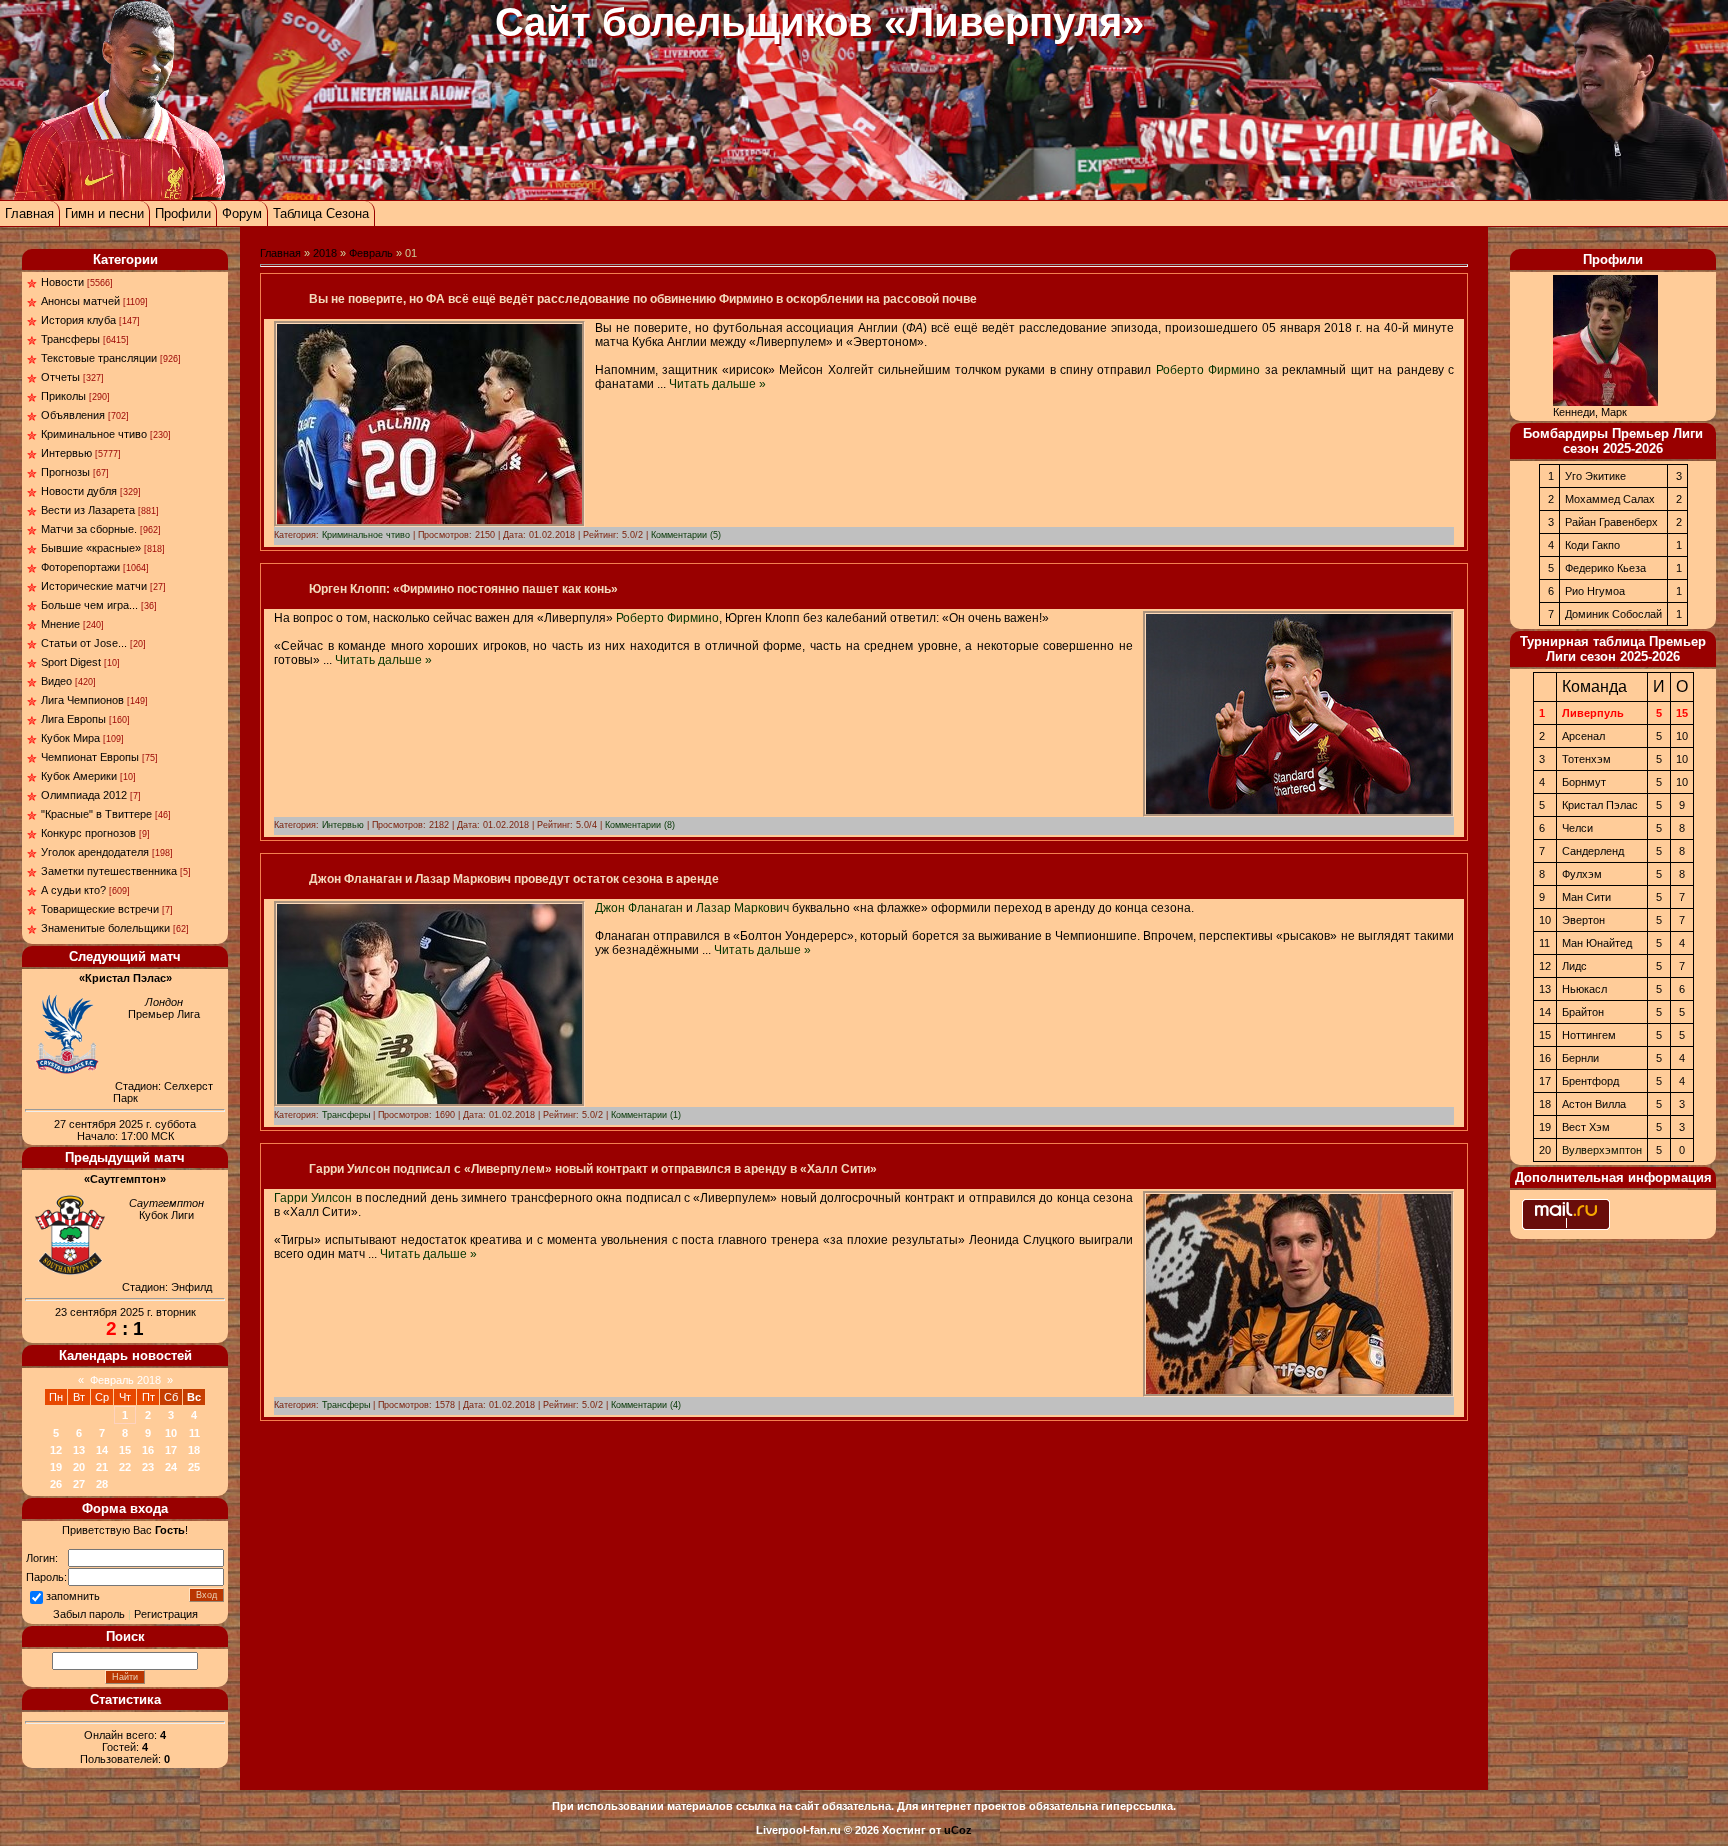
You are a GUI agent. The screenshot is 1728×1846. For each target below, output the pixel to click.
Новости (62, 282)
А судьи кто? (73, 890)
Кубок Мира (70, 738)
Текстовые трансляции (99, 358)
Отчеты (60, 377)
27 (79, 1484)
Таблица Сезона (321, 213)
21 (102, 1467)
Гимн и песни (104, 213)
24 (171, 1467)
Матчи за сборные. (89, 529)
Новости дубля (79, 491)
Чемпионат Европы (90, 757)
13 (79, 1450)
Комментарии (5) (686, 535)
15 (125, 1450)
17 (171, 1450)
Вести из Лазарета (88, 510)
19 (56, 1467)
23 (148, 1467)
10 (171, 1433)
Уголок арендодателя (95, 852)
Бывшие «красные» (91, 548)
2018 (325, 253)
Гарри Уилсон (313, 1198)
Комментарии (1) (646, 1115)
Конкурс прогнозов (88, 833)
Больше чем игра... (89, 605)
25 (194, 1467)
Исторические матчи (94, 586)
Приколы (63, 396)
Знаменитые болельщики (105, 928)
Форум (242, 213)
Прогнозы (65, 472)
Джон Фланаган (639, 908)
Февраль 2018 (125, 1380)
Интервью (66, 453)
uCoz (958, 1830)
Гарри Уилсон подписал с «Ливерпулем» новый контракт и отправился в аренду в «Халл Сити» (593, 1169)
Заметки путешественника (109, 871)
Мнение (60, 624)
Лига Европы (73, 719)
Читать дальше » (717, 384)
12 (56, 1450)
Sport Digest (71, 662)
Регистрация (166, 1614)
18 (194, 1450)
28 (102, 1484)
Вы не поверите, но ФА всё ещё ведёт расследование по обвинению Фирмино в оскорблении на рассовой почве (643, 299)
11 (194, 1433)
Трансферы (70, 339)
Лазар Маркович (742, 908)
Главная (29, 213)
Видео (56, 681)
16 (148, 1450)
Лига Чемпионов (82, 700)
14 (102, 1450)
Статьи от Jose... (84, 643)
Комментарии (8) (640, 825)
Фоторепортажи (80, 567)
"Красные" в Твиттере (96, 814)
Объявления (73, 415)
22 (125, 1467)
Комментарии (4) (646, 1405)
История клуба (78, 320)
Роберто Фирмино (1208, 370)
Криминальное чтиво (94, 434)
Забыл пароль (89, 1614)
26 (56, 1484)
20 (79, 1467)
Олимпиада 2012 (84, 795)
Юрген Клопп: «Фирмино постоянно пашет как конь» (463, 589)
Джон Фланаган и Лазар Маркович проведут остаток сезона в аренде (514, 879)
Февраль (371, 253)
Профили (183, 213)
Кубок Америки (79, 776)
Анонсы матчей (80, 301)
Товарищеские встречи (100, 909)
